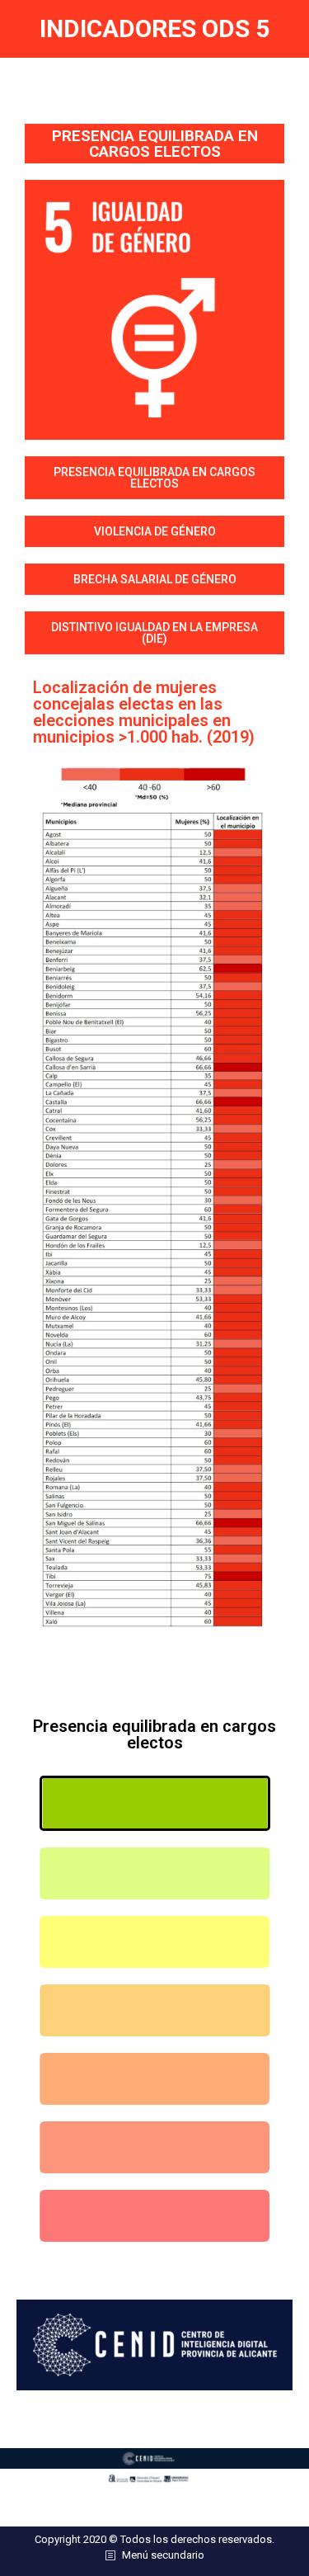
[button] (154, 478)
